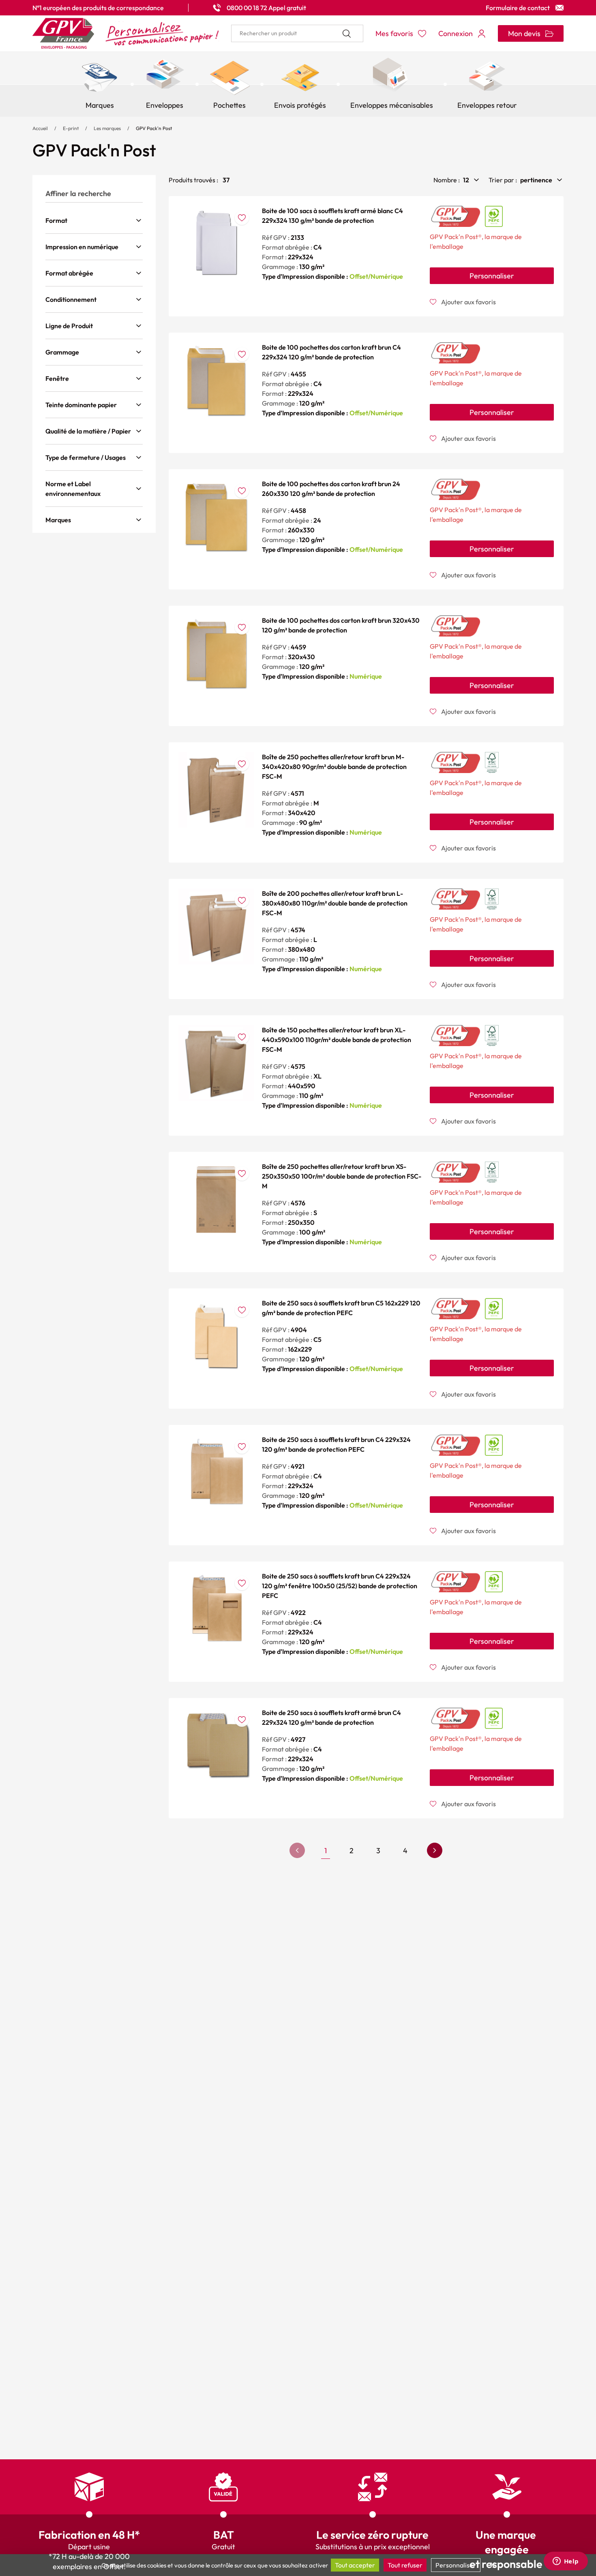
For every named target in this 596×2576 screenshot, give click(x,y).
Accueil (40, 128)
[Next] (435, 1850)
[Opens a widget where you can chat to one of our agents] (566, 2562)
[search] (297, 33)
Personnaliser (492, 276)
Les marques (107, 128)
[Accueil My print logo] (126, 33)
